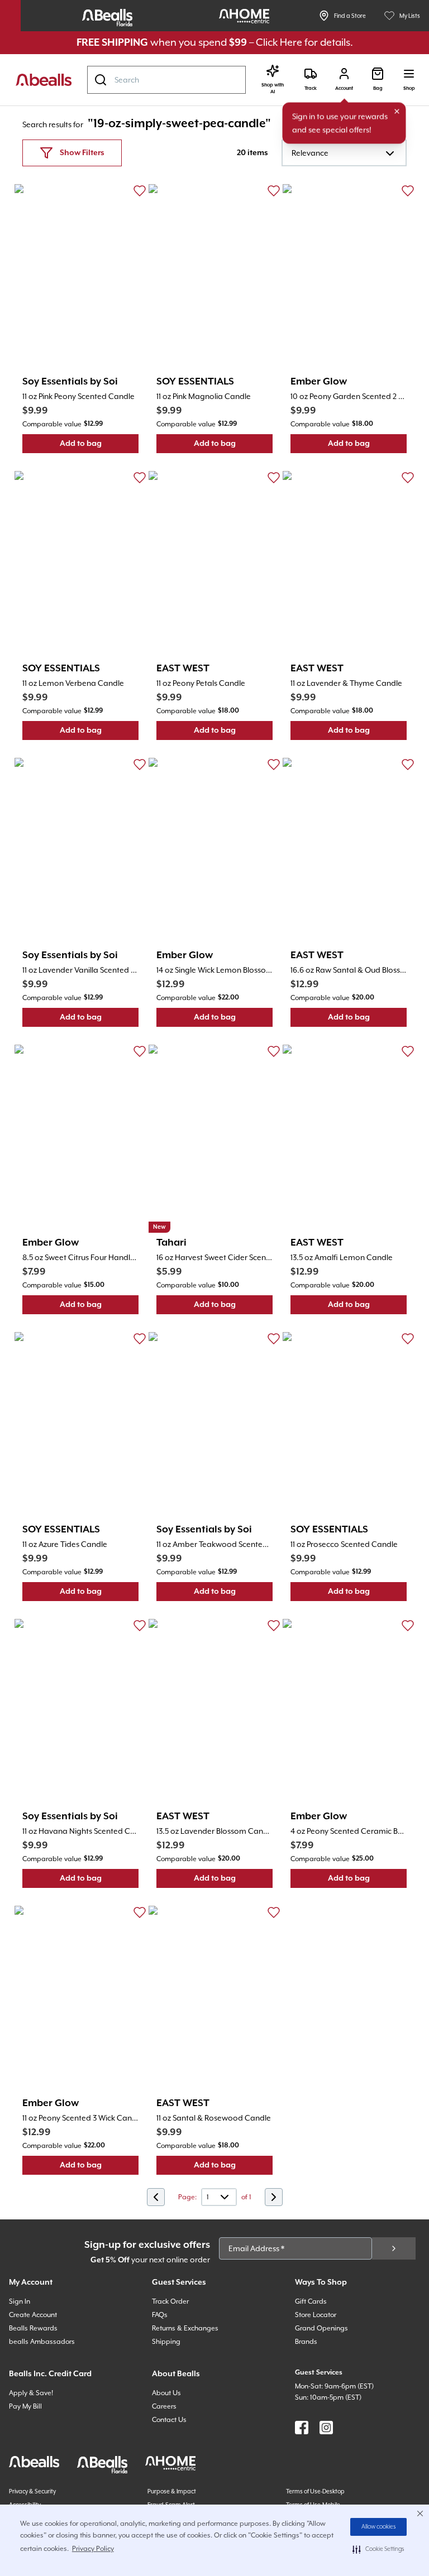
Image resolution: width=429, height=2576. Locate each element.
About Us (166, 2393)
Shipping (166, 2342)
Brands (306, 2342)
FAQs (160, 2315)
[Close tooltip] (397, 112)
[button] (378, 2549)
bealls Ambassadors (42, 2342)
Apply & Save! (31, 2393)
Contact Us (169, 2420)
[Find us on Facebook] (302, 2428)
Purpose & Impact (172, 2491)
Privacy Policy (93, 2549)
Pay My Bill (25, 2406)
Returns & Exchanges (185, 2328)
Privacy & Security (32, 2491)
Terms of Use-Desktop (315, 2491)
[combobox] (166, 80)
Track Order (170, 2301)
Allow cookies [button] (379, 2527)
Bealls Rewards (33, 2328)
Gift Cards (311, 2301)
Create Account (33, 2315)
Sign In (20, 2301)
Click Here (279, 42)
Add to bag (99, 446)
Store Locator (316, 2315)
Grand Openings (321, 2328)
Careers (164, 2406)
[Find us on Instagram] (326, 2428)
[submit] (394, 2248)
